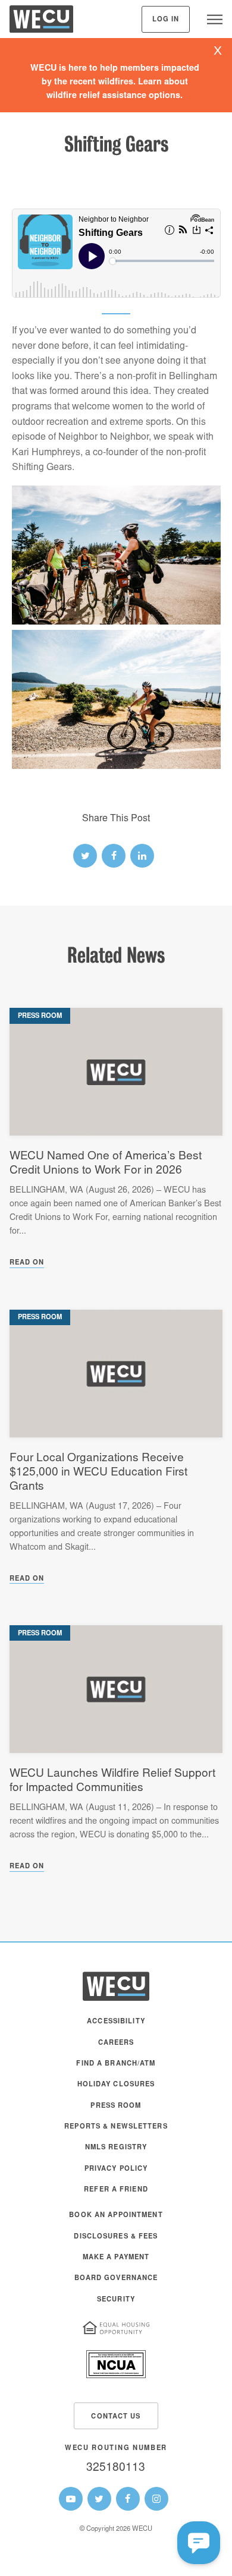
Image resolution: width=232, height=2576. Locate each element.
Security (116, 2300)
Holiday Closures (116, 2085)
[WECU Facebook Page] (128, 2499)
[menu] (215, 19)
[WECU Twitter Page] (99, 2499)
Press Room (116, 2106)
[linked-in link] (142, 856)
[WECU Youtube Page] (71, 2499)
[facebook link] (114, 856)
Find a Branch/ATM (116, 2064)
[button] (199, 2543)
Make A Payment (116, 2258)
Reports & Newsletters (116, 2127)
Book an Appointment (116, 2216)
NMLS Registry (116, 2148)
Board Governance (116, 2279)
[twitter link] (85, 856)
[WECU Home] (41, 22)
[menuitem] (116, 2027)
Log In (166, 20)
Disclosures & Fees (116, 2237)
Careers (116, 2043)
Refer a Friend (116, 2190)
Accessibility (116, 2022)
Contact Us (116, 2417)
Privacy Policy (116, 2169)
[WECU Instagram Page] (156, 2499)
